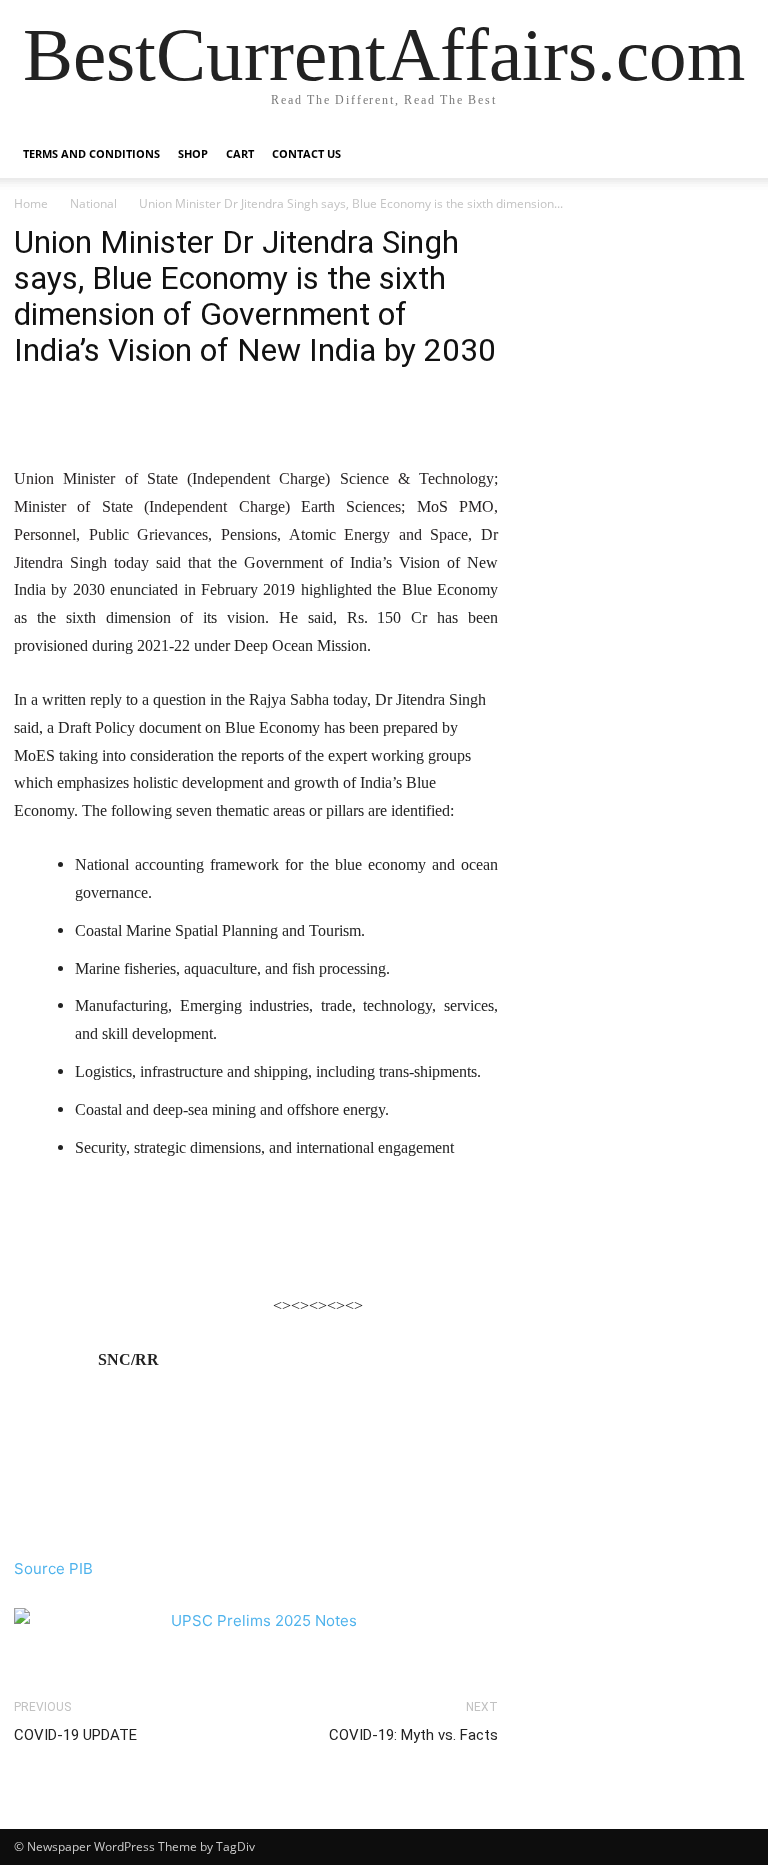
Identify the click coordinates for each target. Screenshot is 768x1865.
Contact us (306, 153)
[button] (730, 154)
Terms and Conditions (91, 153)
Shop (193, 153)
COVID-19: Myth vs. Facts (413, 1735)
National (93, 203)
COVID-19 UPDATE (75, 1735)
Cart (240, 153)
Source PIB (53, 1568)
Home (31, 203)
